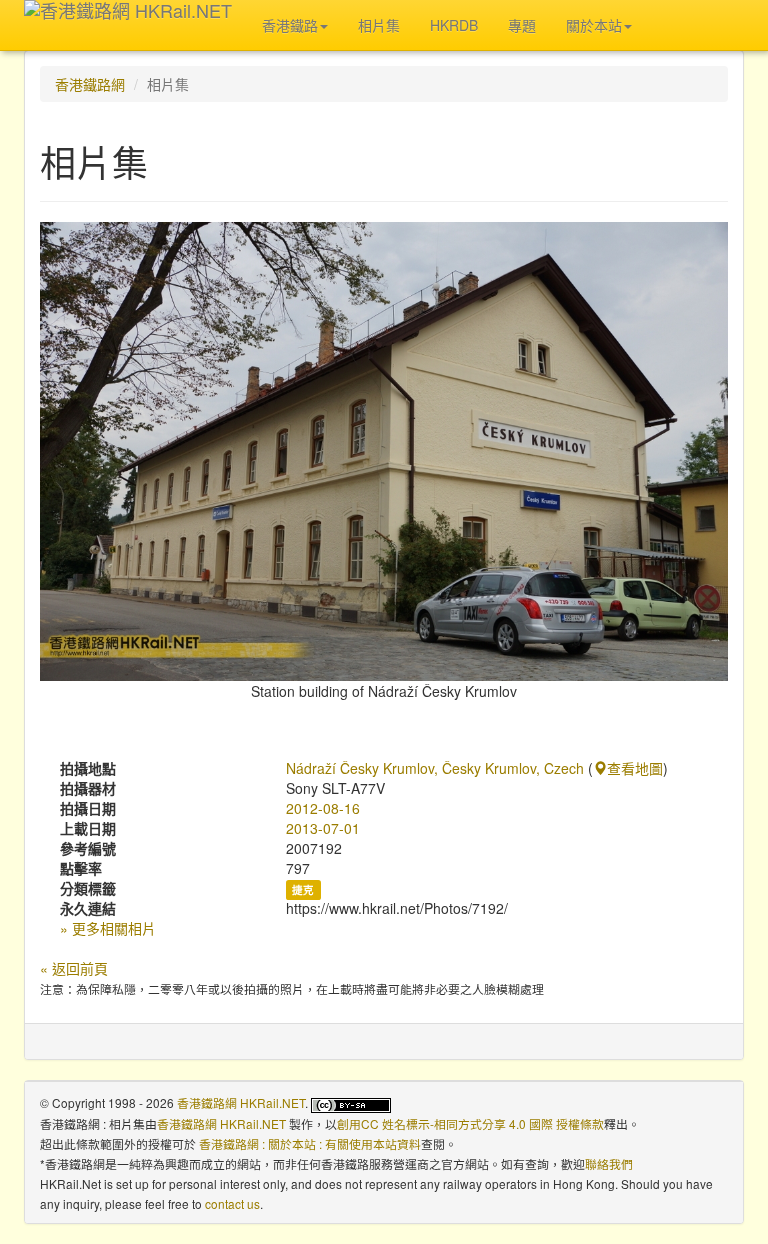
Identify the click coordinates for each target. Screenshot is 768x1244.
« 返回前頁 (74, 968)
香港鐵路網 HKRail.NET (241, 1102)
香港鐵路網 (90, 84)
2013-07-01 (323, 828)
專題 (522, 25)
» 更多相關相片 (108, 928)
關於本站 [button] (594, 25)
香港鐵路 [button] (290, 25)
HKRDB (454, 25)
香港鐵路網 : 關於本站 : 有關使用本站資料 (310, 1143)
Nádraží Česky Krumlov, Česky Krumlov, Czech (435, 768)
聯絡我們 (609, 1163)
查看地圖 (635, 768)
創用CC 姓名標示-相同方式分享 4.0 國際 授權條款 (470, 1123)
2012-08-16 (323, 808)
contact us (232, 1203)
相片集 (379, 25)
